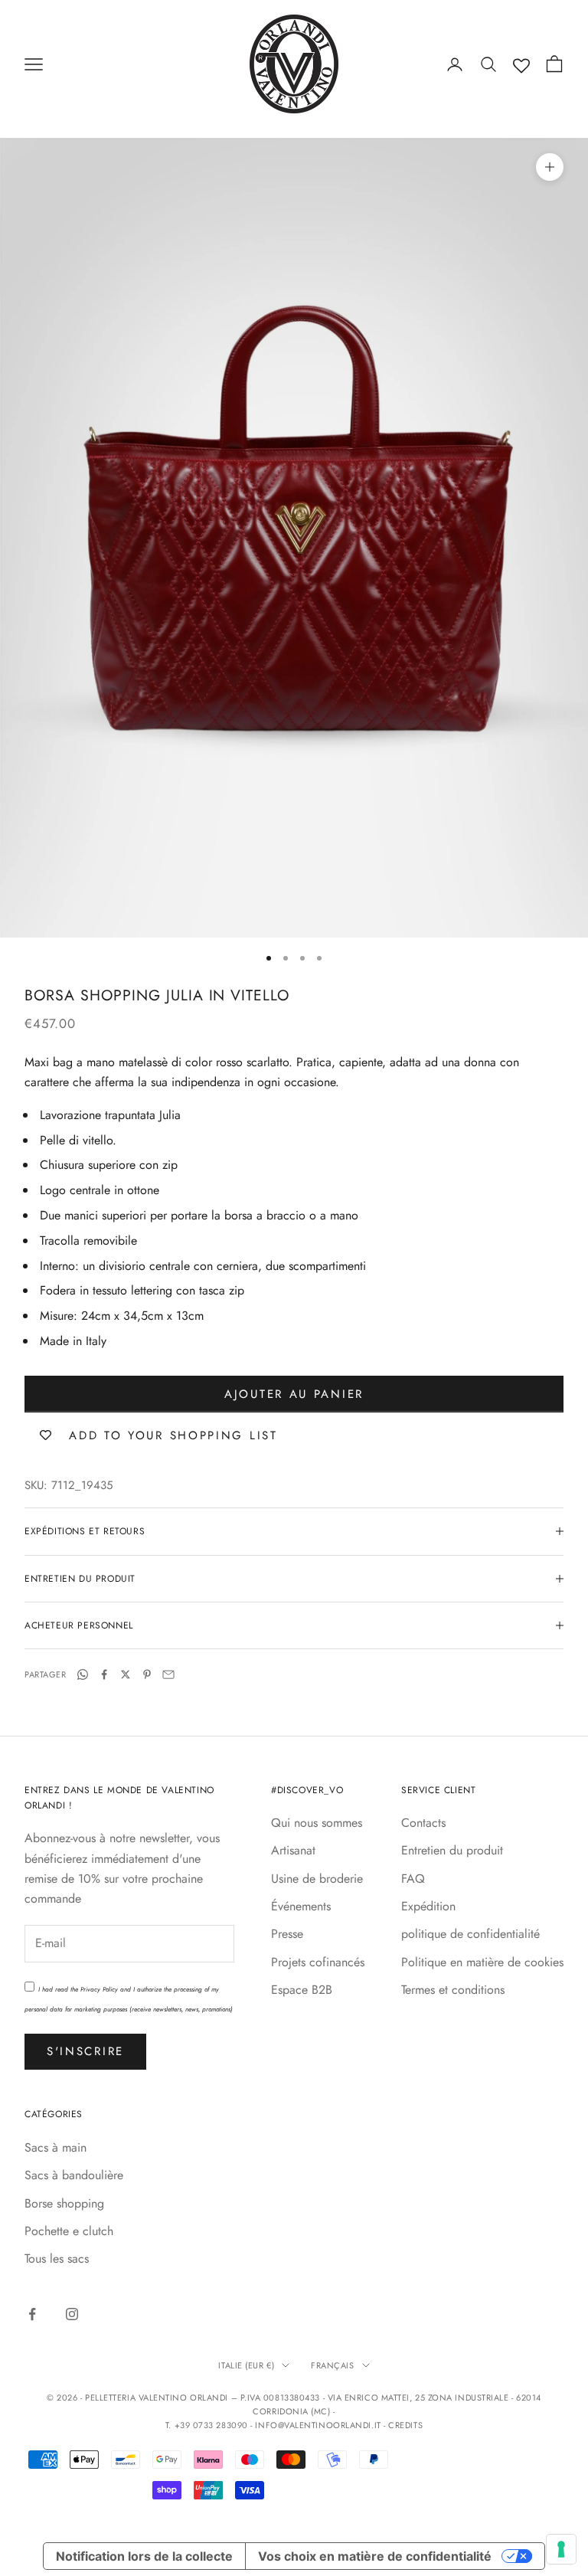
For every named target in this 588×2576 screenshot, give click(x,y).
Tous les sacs (57, 2259)
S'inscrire (85, 2051)
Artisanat (293, 1850)
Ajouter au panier (294, 1394)
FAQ (413, 1879)
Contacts (423, 1823)
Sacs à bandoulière (74, 2175)
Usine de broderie (317, 1879)
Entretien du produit (452, 1850)
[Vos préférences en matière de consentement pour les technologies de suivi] (561, 2549)
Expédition (428, 1906)
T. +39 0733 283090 (208, 2425)
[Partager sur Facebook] (104, 1674)
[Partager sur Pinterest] (147, 1674)
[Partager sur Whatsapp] (83, 1674)
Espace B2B (302, 1990)
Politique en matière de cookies (482, 1962)
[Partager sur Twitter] (126, 1674)
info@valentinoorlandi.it (318, 2425)
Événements (301, 1906)
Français (332, 2365)
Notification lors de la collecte (144, 2556)
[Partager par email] (168, 1674)
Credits (405, 2425)
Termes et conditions (453, 1990)
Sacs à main (56, 2147)
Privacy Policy (99, 1989)
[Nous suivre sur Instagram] (72, 2314)
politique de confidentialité (470, 1934)
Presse (287, 1934)
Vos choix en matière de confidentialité (375, 2556)
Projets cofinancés (318, 1962)
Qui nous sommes (317, 1823)
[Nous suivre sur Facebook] (32, 2314)
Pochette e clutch (69, 2231)
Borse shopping (64, 2203)
